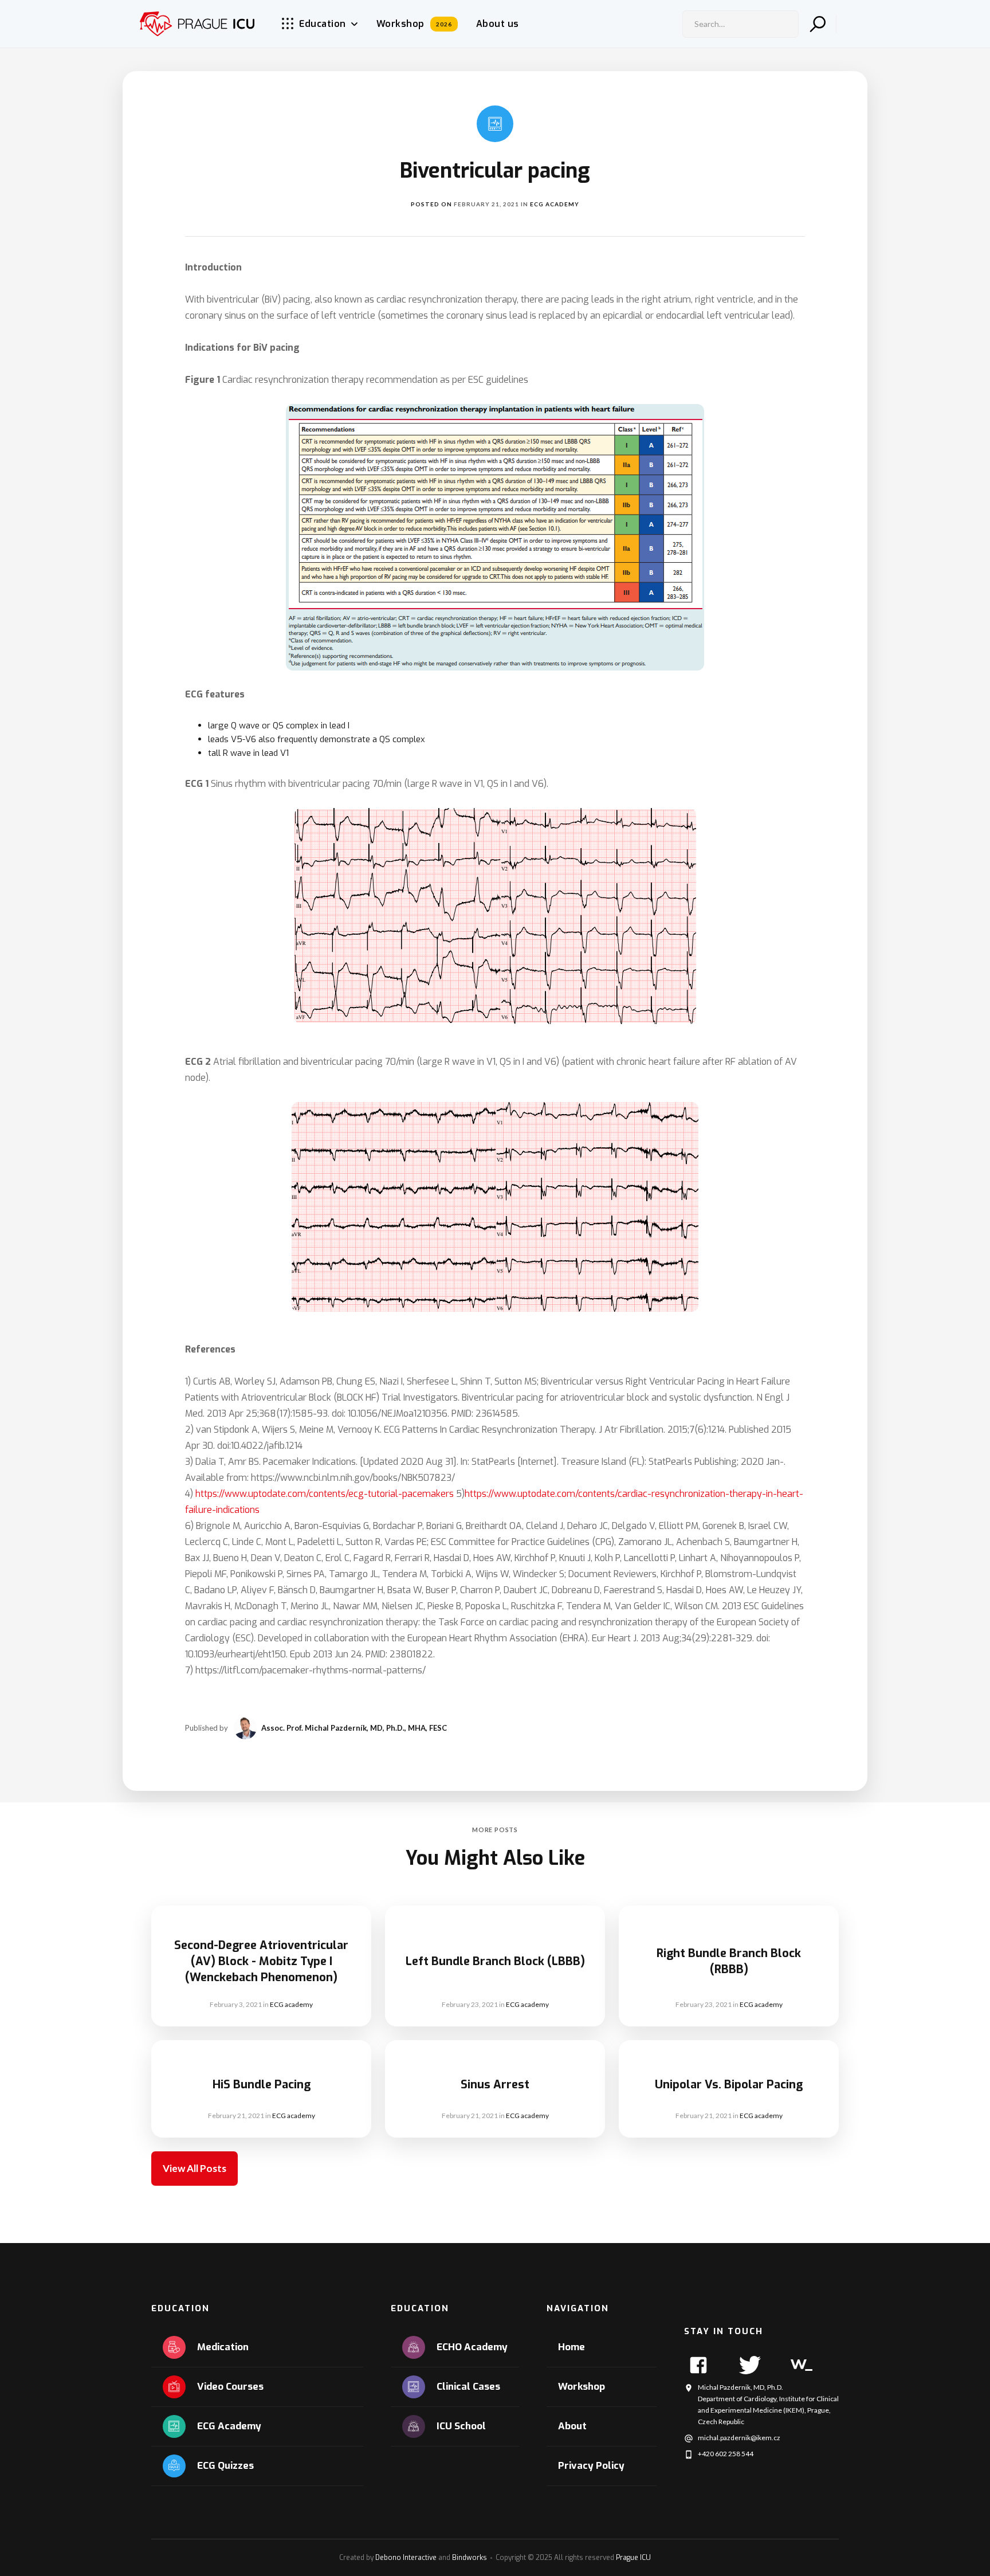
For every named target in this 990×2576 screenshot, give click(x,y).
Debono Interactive (406, 2558)
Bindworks (470, 2558)
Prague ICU (633, 2558)
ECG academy (555, 204)
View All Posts (195, 2168)
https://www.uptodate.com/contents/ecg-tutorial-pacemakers (325, 1494)
